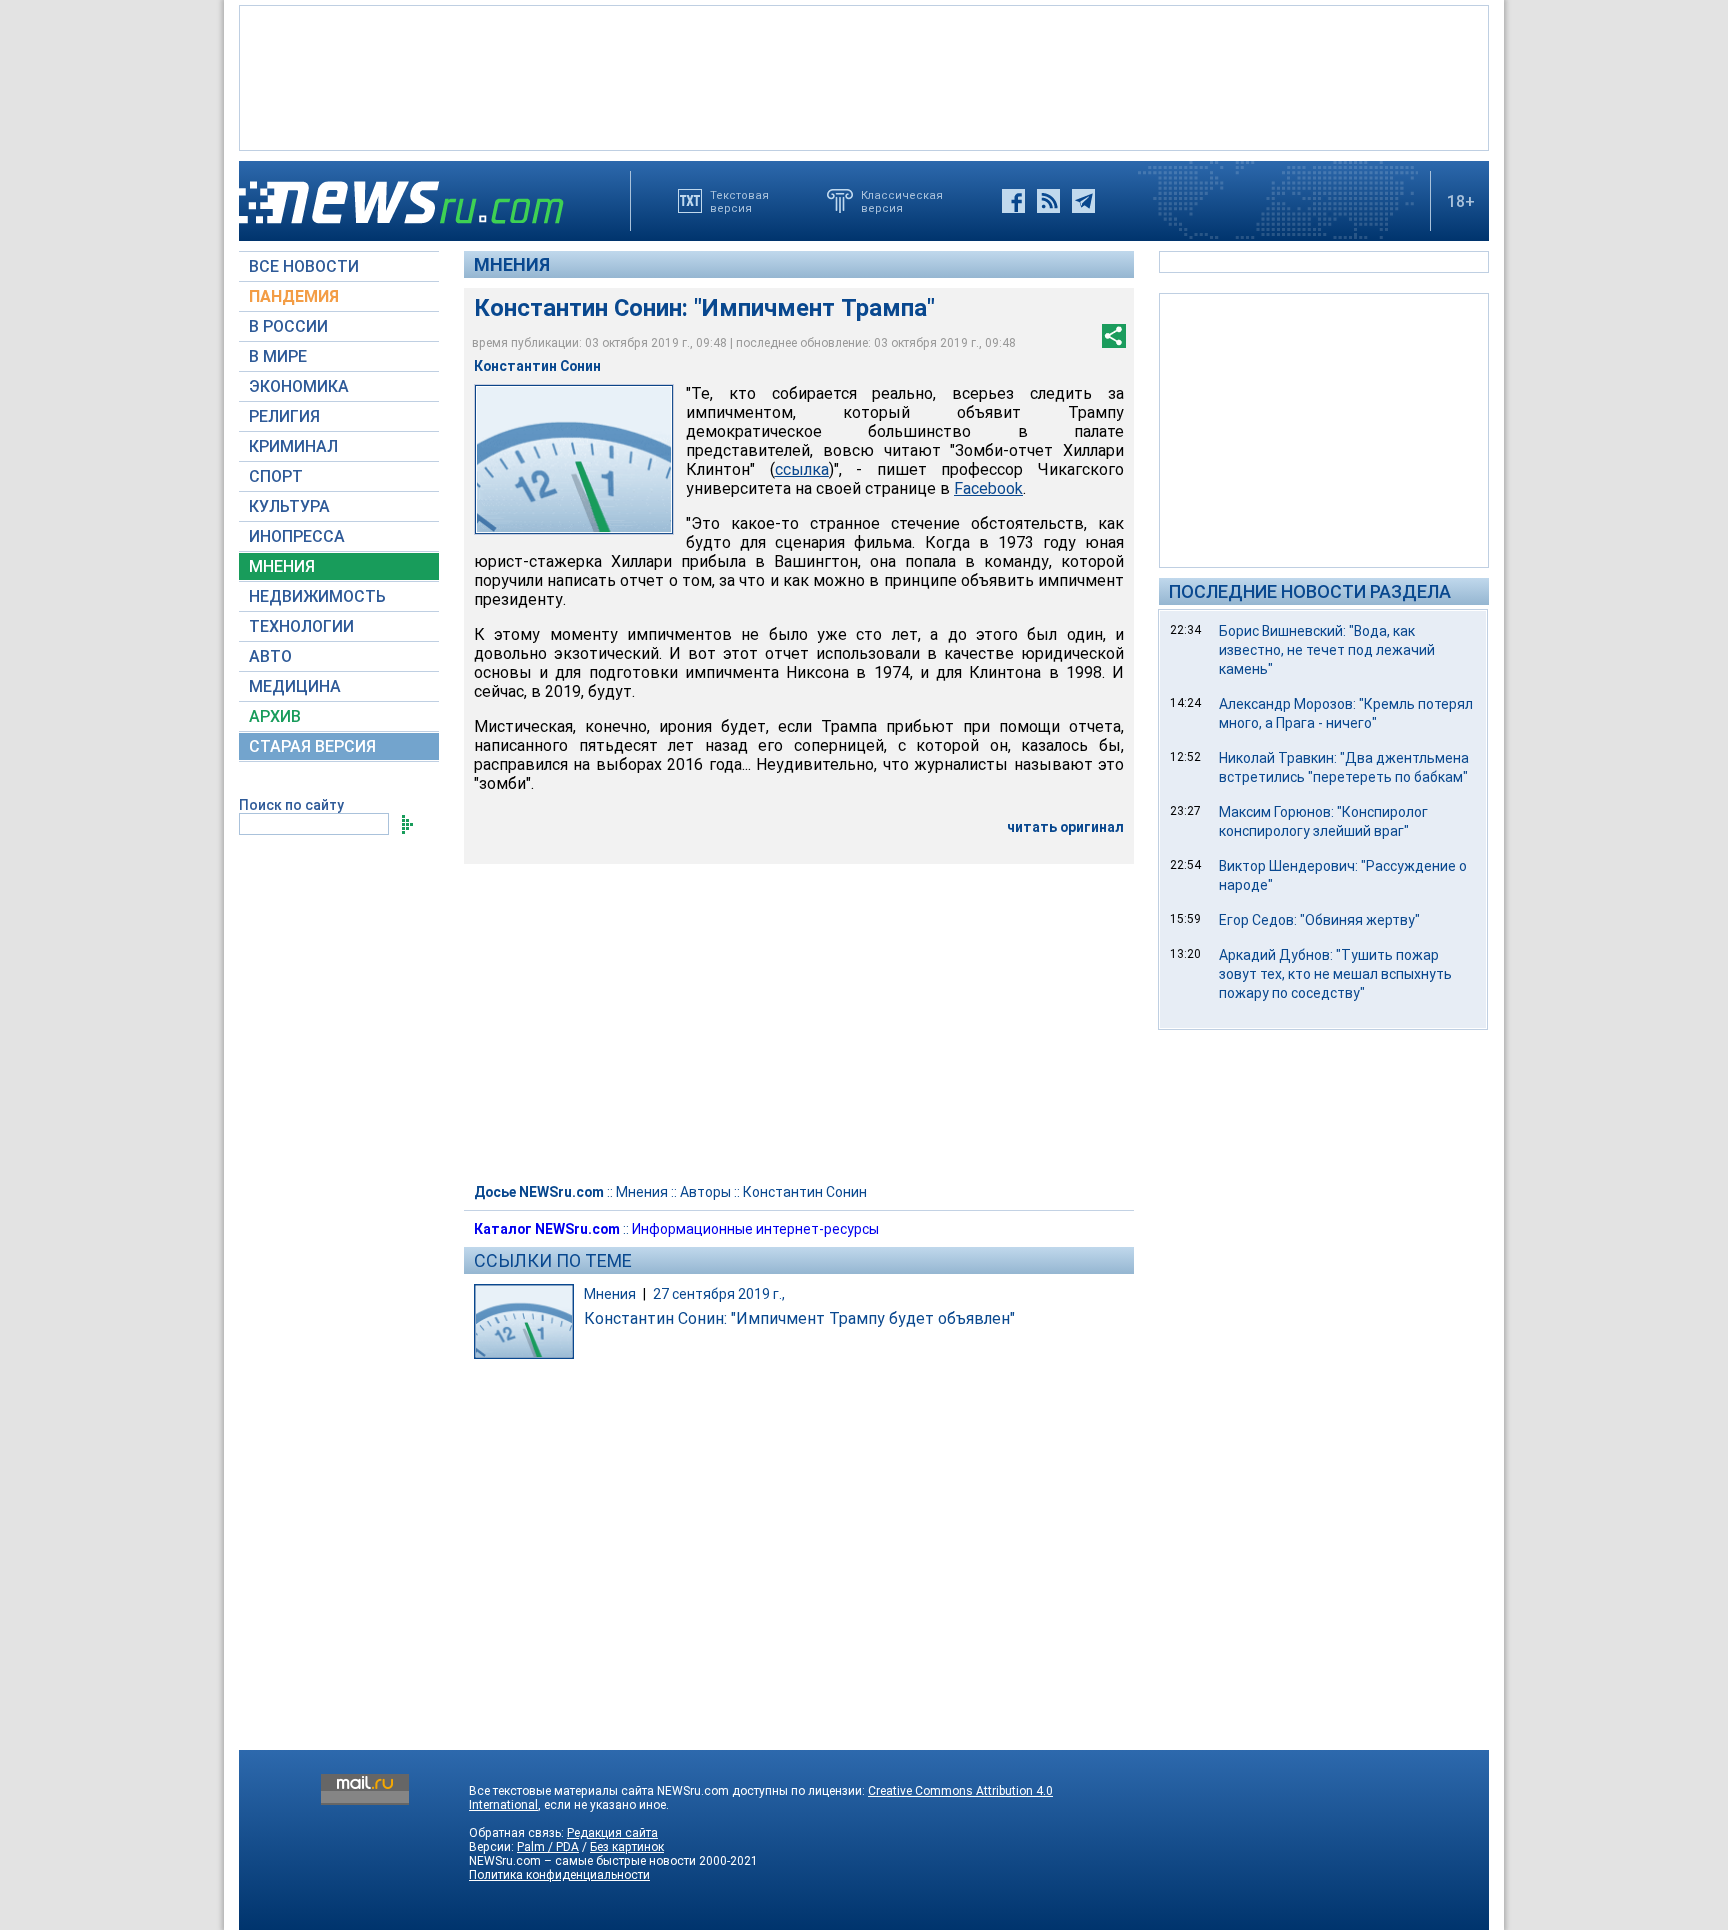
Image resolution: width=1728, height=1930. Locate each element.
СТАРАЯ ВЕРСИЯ (312, 746)
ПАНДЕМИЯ (294, 296)
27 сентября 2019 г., (719, 1294)
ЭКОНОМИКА (299, 386)
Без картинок (627, 1847)
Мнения (512, 264)
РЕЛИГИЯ (284, 416)
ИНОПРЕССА (297, 536)
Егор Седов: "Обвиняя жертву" (1319, 920)
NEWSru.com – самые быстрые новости (582, 1861)
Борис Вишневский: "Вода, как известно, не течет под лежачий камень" (1327, 650)
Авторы (705, 1192)
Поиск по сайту (291, 805)
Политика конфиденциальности (559, 1875)
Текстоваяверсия (739, 201)
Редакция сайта (612, 1833)
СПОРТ (276, 476)
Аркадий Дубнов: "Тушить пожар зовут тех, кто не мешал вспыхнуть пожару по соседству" (1335, 974)
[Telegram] (1083, 201)
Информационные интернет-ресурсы (755, 1229)
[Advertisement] (864, 76)
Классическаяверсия (902, 201)
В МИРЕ (278, 356)
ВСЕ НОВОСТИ (304, 266)
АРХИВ (275, 716)
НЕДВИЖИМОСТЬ (317, 596)
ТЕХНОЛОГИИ (301, 626)
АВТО (270, 656)
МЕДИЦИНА (295, 686)
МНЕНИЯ (282, 566)
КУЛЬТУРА (289, 506)
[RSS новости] (1048, 201)
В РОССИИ (288, 326)
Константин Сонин (805, 1192)
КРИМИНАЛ (293, 446)
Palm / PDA (548, 1847)
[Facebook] (1013, 201)
